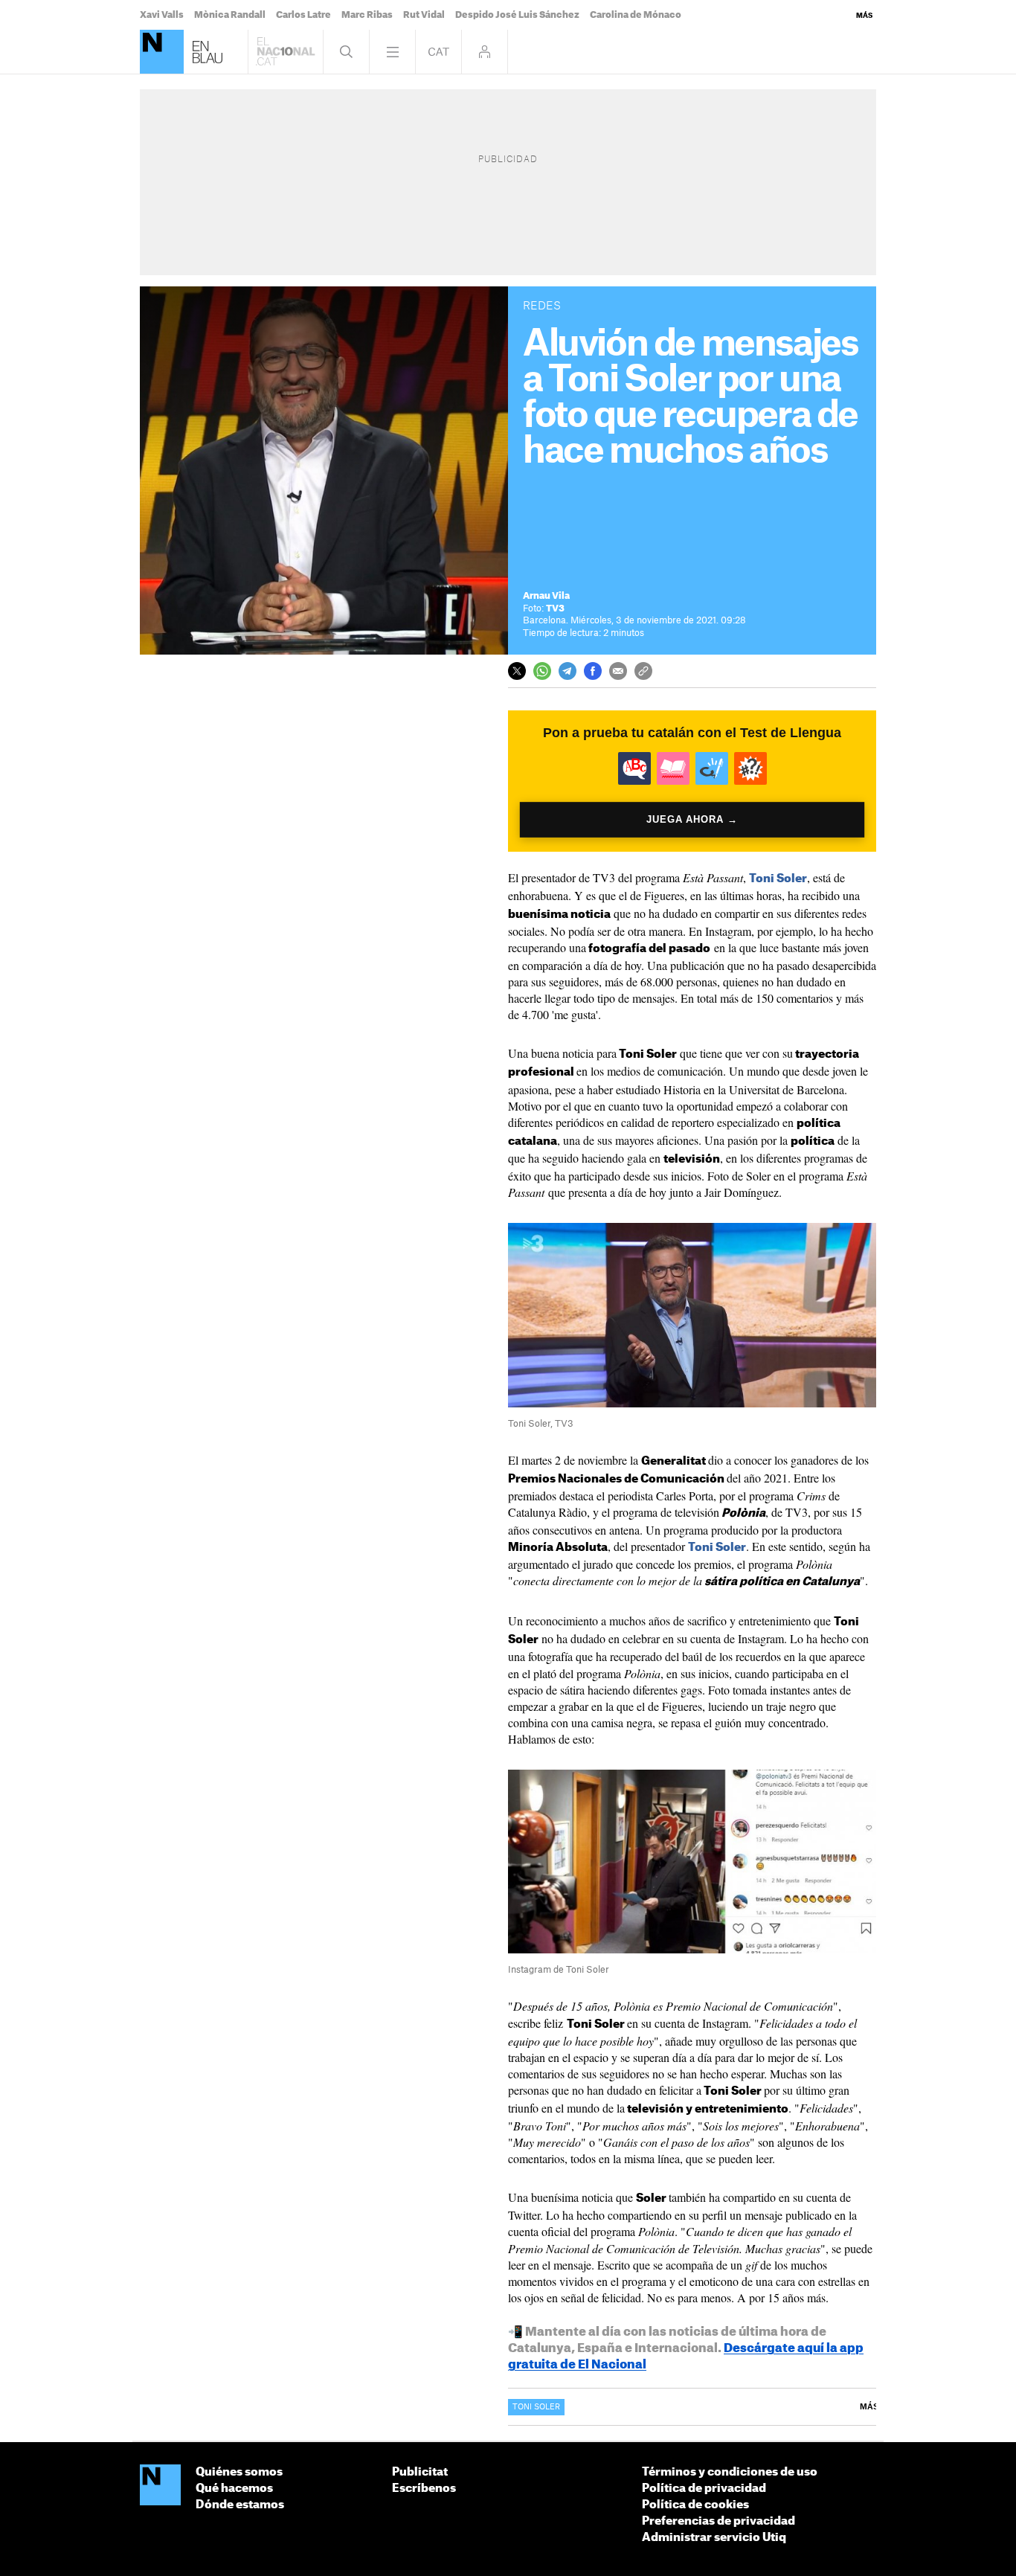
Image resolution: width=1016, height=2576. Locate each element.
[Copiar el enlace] (643, 671)
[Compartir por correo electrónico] (618, 671)
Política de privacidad (704, 2489)
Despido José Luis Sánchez (517, 15)
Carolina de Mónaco (636, 15)
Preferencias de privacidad (718, 2521)
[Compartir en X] (517, 671)
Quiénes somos (239, 2472)
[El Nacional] (162, 52)
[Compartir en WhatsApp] (542, 671)
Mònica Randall (230, 15)
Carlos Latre (303, 15)
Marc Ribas (367, 15)
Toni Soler (778, 879)
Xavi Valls (162, 15)
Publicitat (420, 2472)
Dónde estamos (240, 2505)
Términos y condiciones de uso (730, 2472)
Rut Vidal (424, 15)
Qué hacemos (234, 2489)
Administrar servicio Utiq (714, 2538)
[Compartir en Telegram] (568, 671)
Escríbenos (424, 2489)
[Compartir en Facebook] (593, 671)
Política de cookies (695, 2505)
